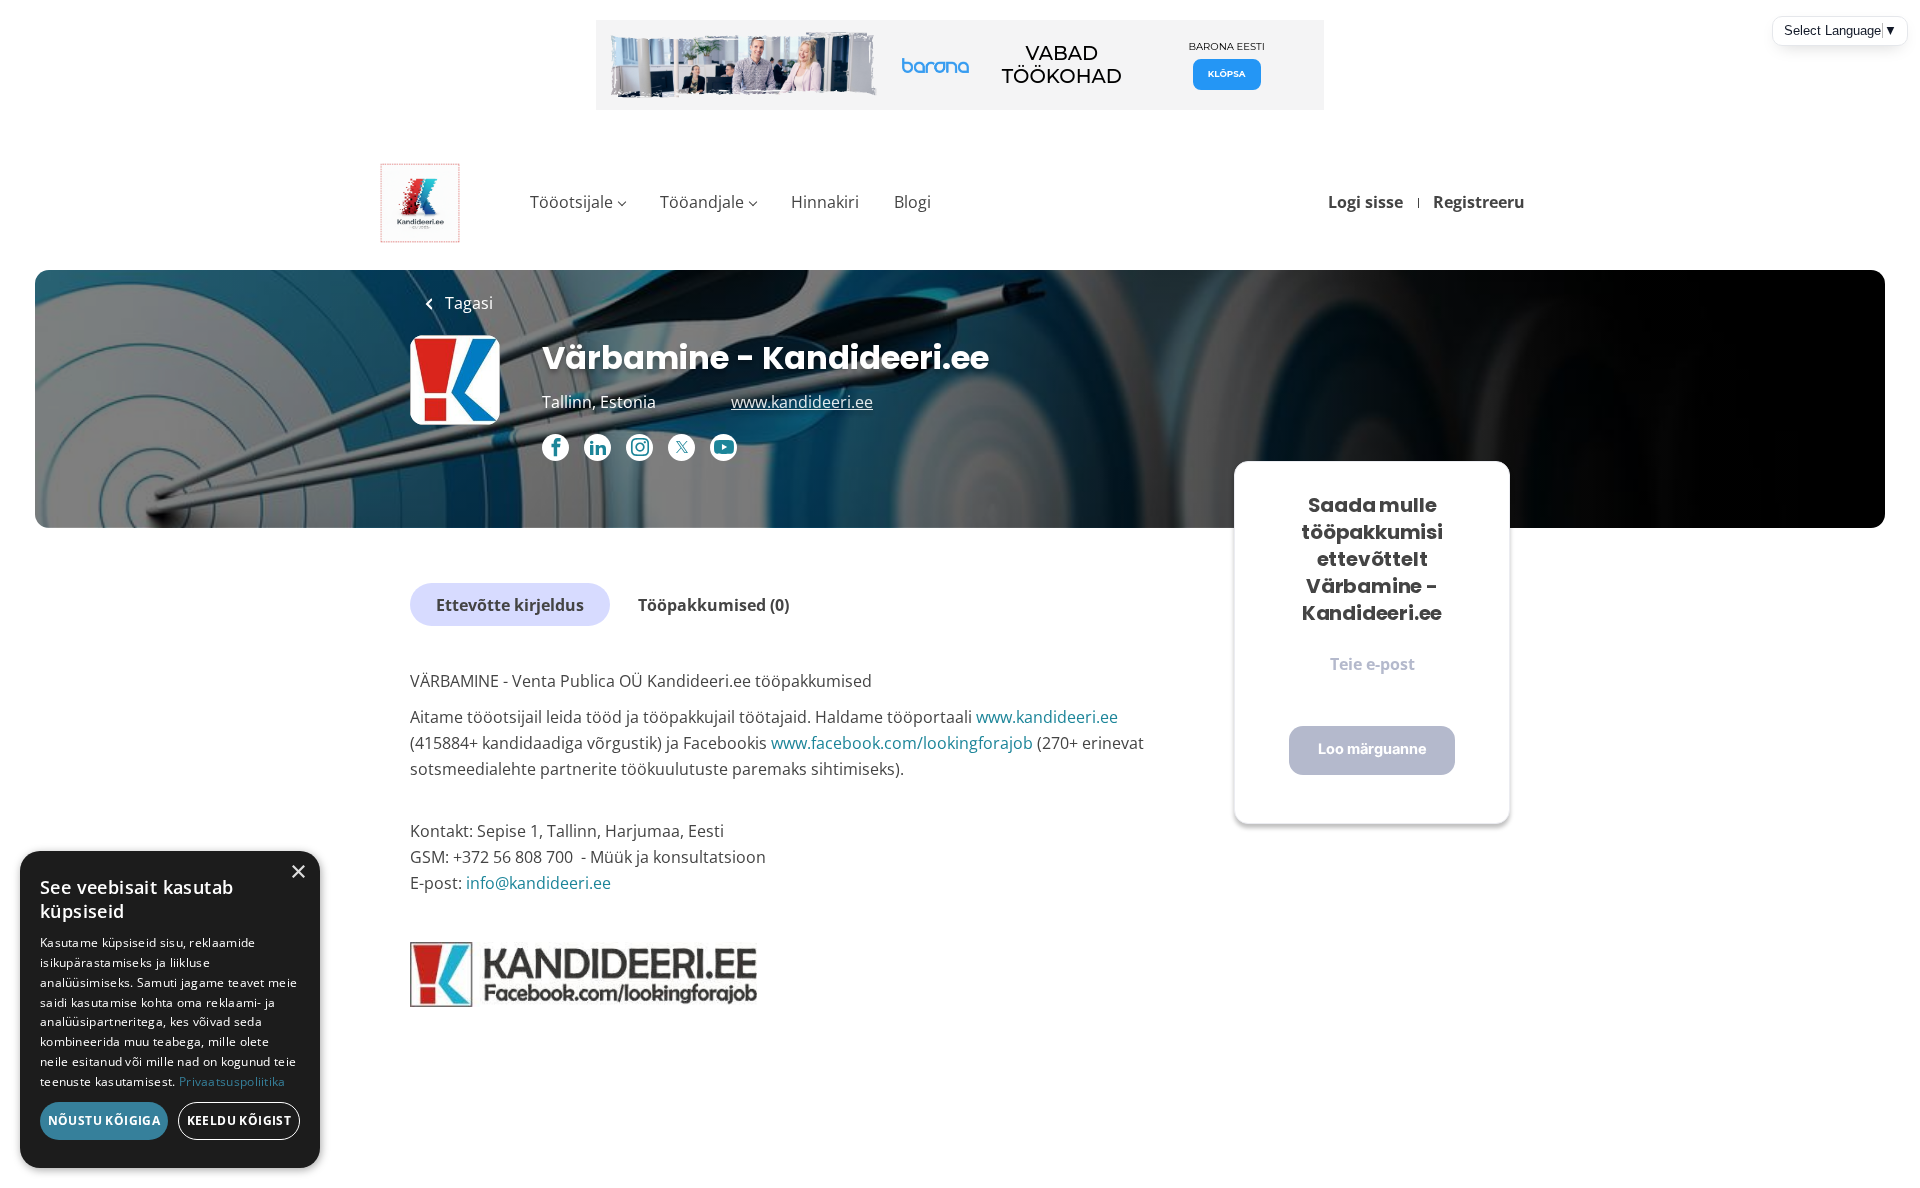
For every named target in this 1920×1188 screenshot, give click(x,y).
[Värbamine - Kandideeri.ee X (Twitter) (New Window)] (681, 447)
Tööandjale (702, 202)
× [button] (297, 872)
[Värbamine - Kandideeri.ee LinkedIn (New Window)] (597, 449)
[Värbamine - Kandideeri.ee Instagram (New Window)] (639, 449)
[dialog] (170, 1009)
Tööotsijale (571, 202)
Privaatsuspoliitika (232, 1081)
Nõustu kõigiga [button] (104, 1120)
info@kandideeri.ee (536, 883)
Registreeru (1479, 202)
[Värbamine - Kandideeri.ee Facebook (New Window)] (555, 449)
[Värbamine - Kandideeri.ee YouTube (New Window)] (723, 455)
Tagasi (467, 303)
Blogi (912, 202)
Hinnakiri (825, 202)
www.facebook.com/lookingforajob (902, 743)
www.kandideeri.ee (802, 402)
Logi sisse (1365, 202)
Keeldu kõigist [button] (239, 1120)
